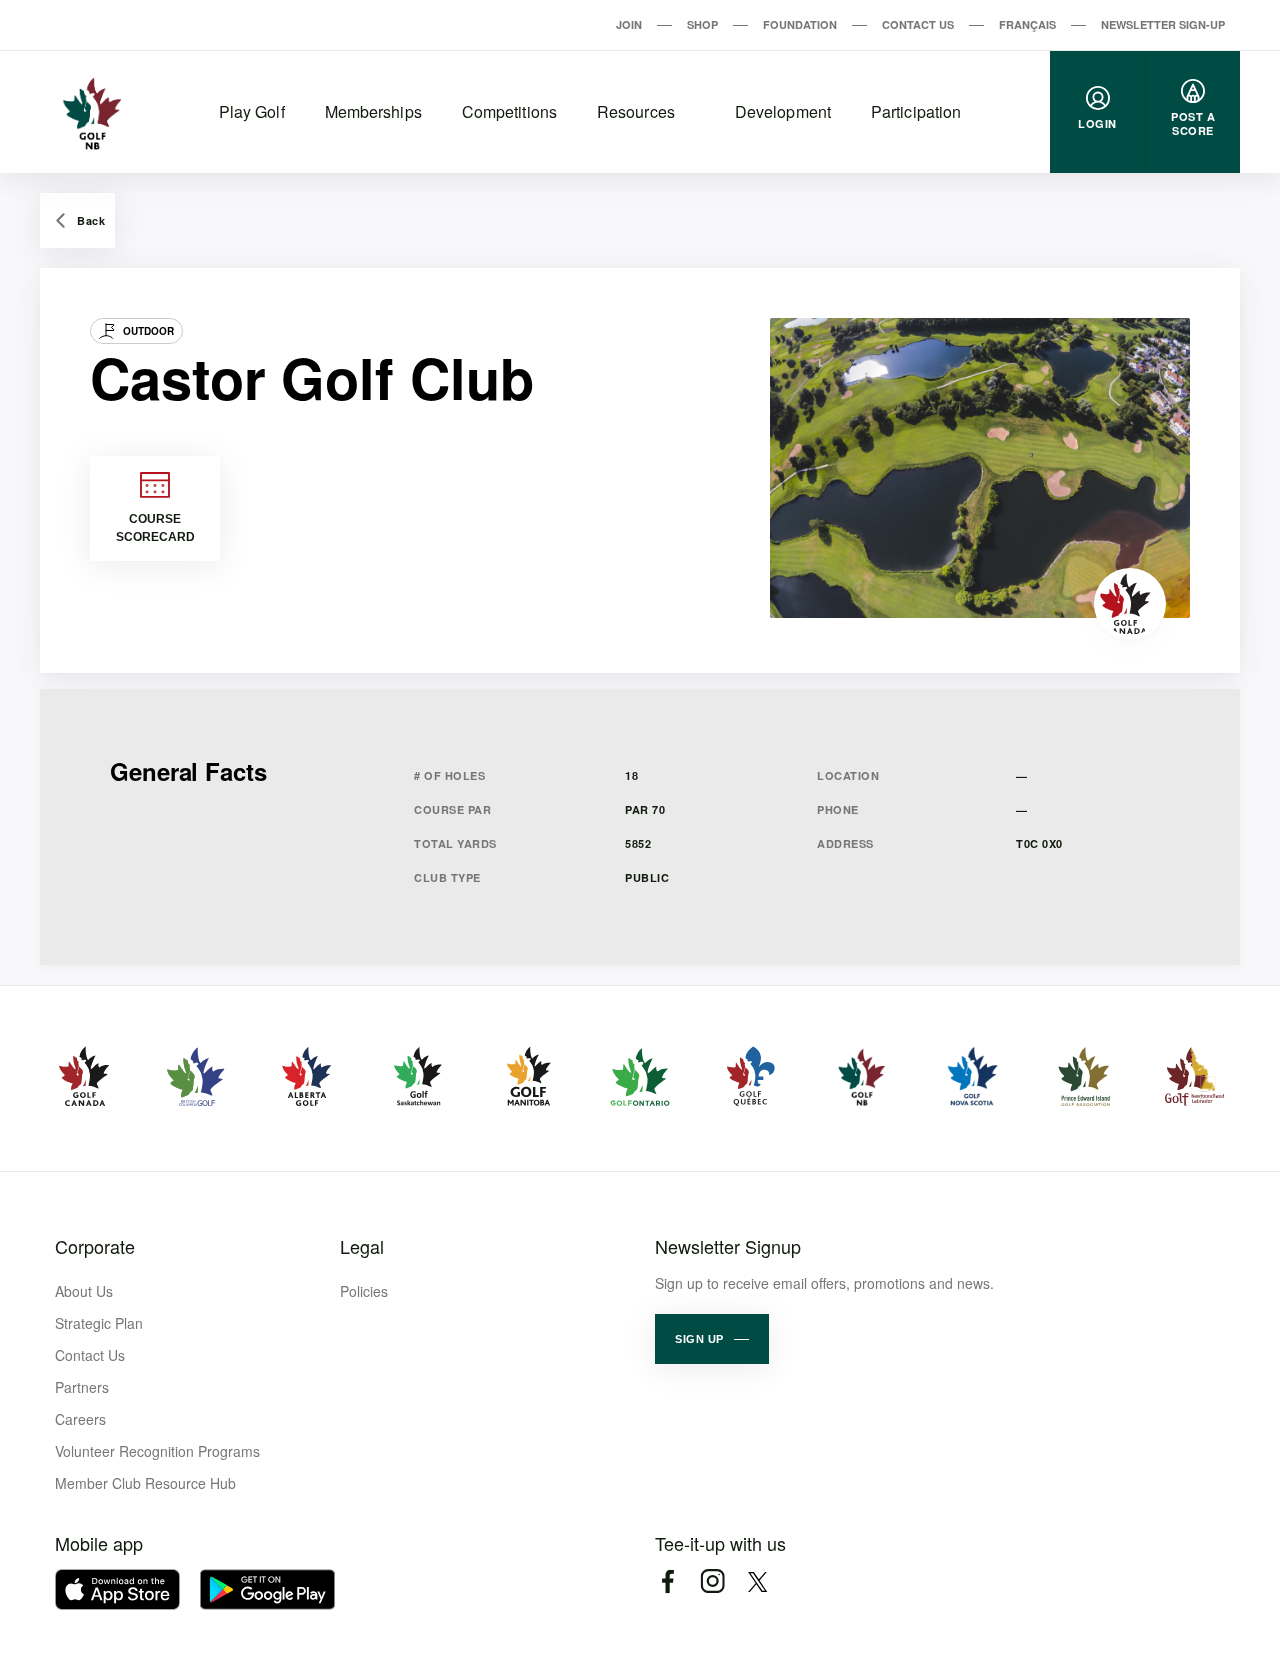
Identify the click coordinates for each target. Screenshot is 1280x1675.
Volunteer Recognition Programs (157, 1451)
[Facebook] (667, 1581)
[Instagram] (712, 1581)
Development (783, 111)
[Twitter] (757, 1581)
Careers (80, 1419)
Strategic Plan (99, 1323)
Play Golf (252, 111)
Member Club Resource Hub (145, 1483)
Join (629, 24)
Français (1027, 24)
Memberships (373, 111)
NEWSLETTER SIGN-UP (1163, 24)
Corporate (95, 1246)
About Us (84, 1291)
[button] (712, 1339)
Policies (364, 1291)
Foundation (800, 24)
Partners (82, 1387)
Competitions (509, 111)
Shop (702, 24)
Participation (916, 111)
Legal (362, 1246)
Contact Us (918, 24)
